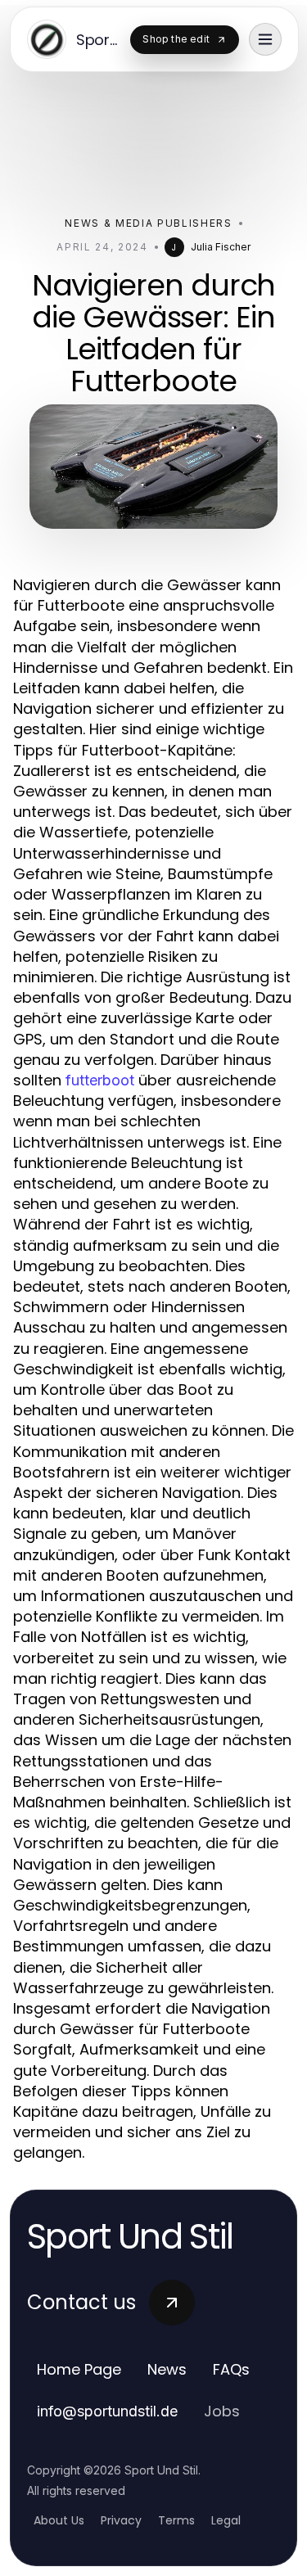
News (167, 2369)
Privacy (121, 2520)
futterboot (100, 1080)
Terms (176, 2520)
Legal (226, 2520)
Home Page (79, 2369)
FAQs (231, 2369)
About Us (59, 2520)
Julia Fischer (221, 247)
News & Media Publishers (149, 223)
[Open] (265, 39)
